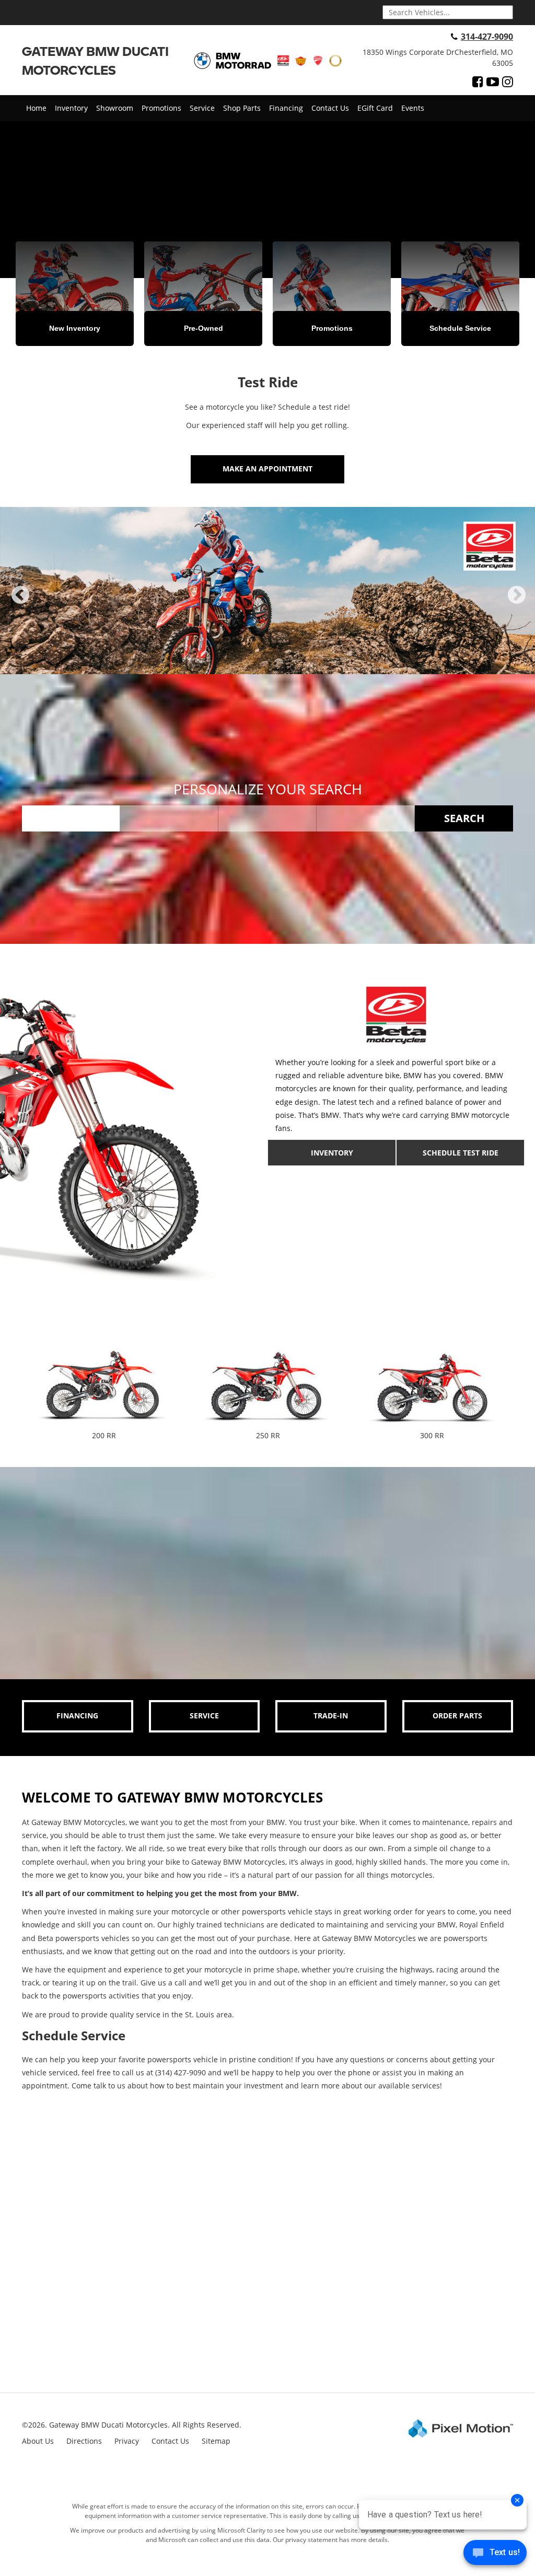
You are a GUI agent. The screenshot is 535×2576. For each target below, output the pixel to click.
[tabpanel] (267, 591)
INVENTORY (332, 1153)
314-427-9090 (487, 37)
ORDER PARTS (457, 1716)
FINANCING (77, 1716)
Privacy (127, 2441)
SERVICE (204, 1716)
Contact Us (330, 108)
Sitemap (216, 2441)
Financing (286, 108)
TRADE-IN (331, 1716)
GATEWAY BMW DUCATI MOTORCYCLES (95, 60)
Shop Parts (242, 108)
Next (517, 604)
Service (202, 108)
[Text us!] (495, 2555)
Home (36, 108)
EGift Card (375, 108)
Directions (84, 2441)
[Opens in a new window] (478, 82)
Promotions (161, 108)
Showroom (115, 108)
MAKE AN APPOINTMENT (267, 469)
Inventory (71, 108)
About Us (38, 2441)
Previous (20, 604)
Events (413, 108)
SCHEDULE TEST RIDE (461, 1153)
